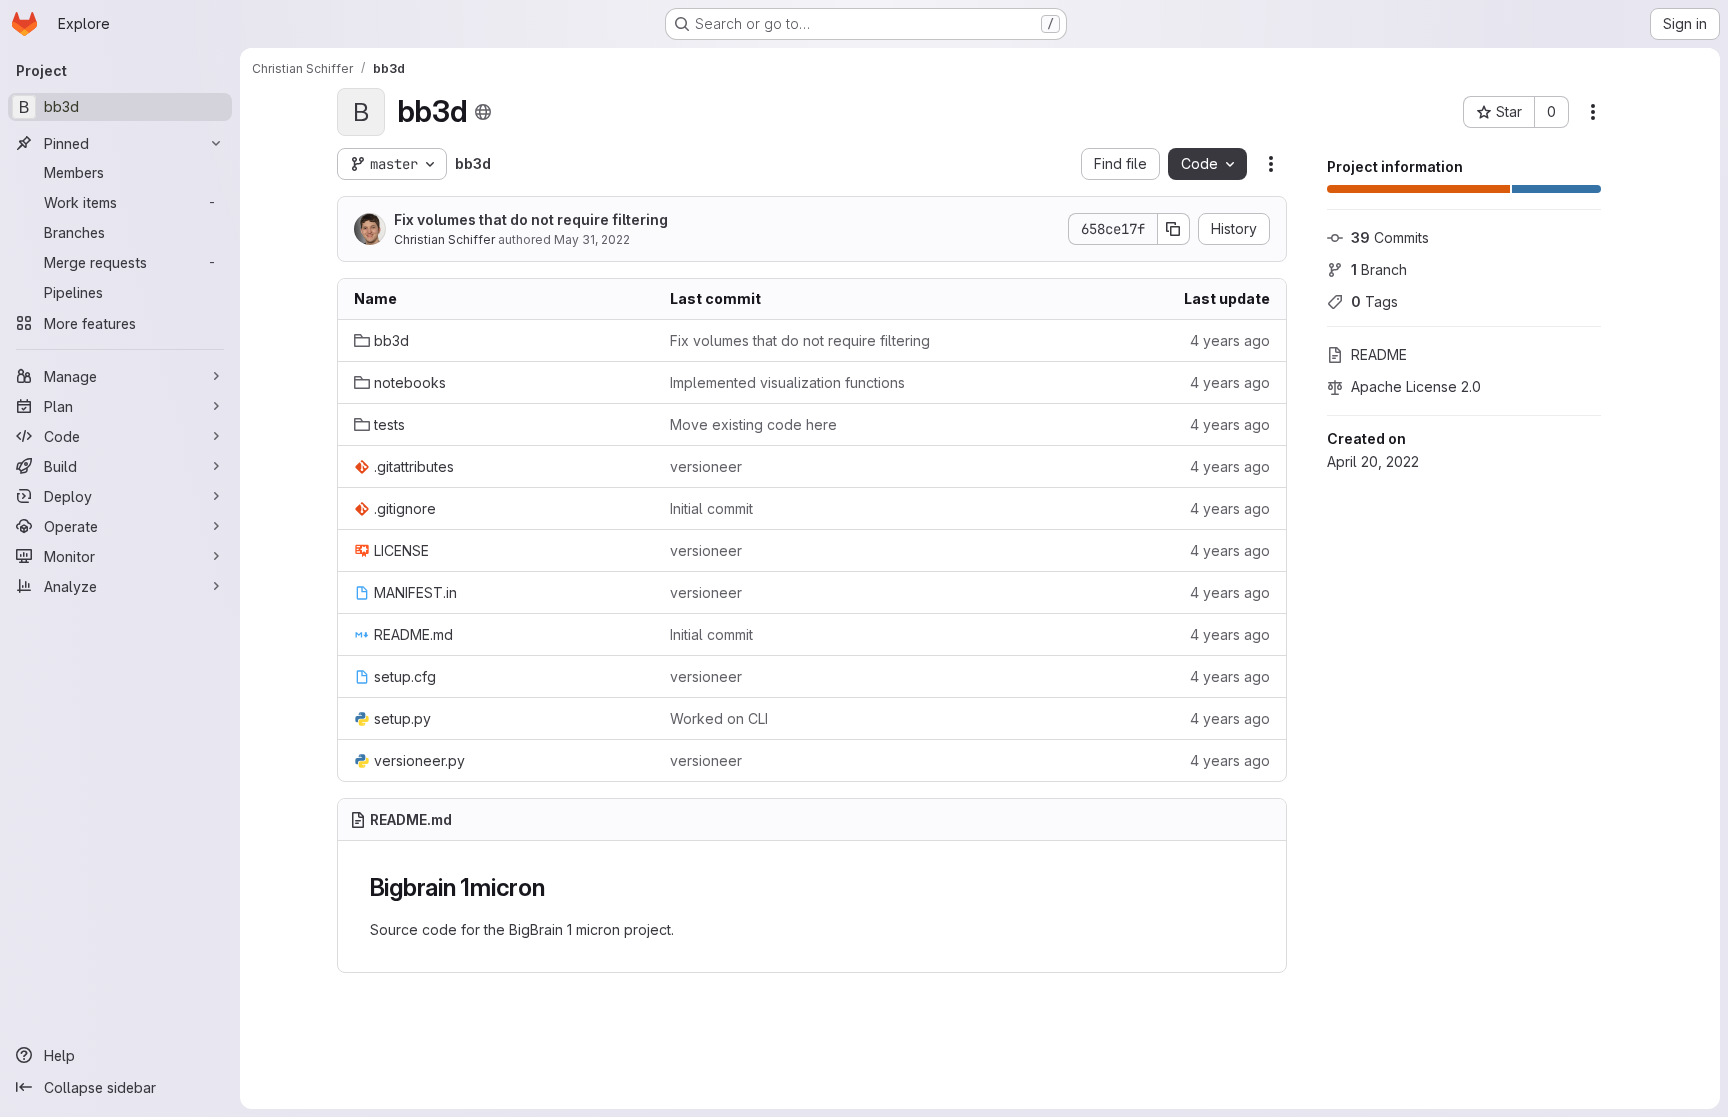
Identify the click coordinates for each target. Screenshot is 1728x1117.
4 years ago (1230, 340)
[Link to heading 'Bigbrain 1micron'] (558, 887)
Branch (1379, 269)
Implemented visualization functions (787, 382)
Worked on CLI (719, 718)
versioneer (706, 466)
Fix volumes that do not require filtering (531, 219)
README (1379, 354)
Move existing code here (753, 424)
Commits (1390, 237)
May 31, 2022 (592, 239)
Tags (1374, 301)
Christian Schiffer (444, 239)
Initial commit (711, 508)
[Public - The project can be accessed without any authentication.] (483, 112)
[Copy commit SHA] (1174, 229)
